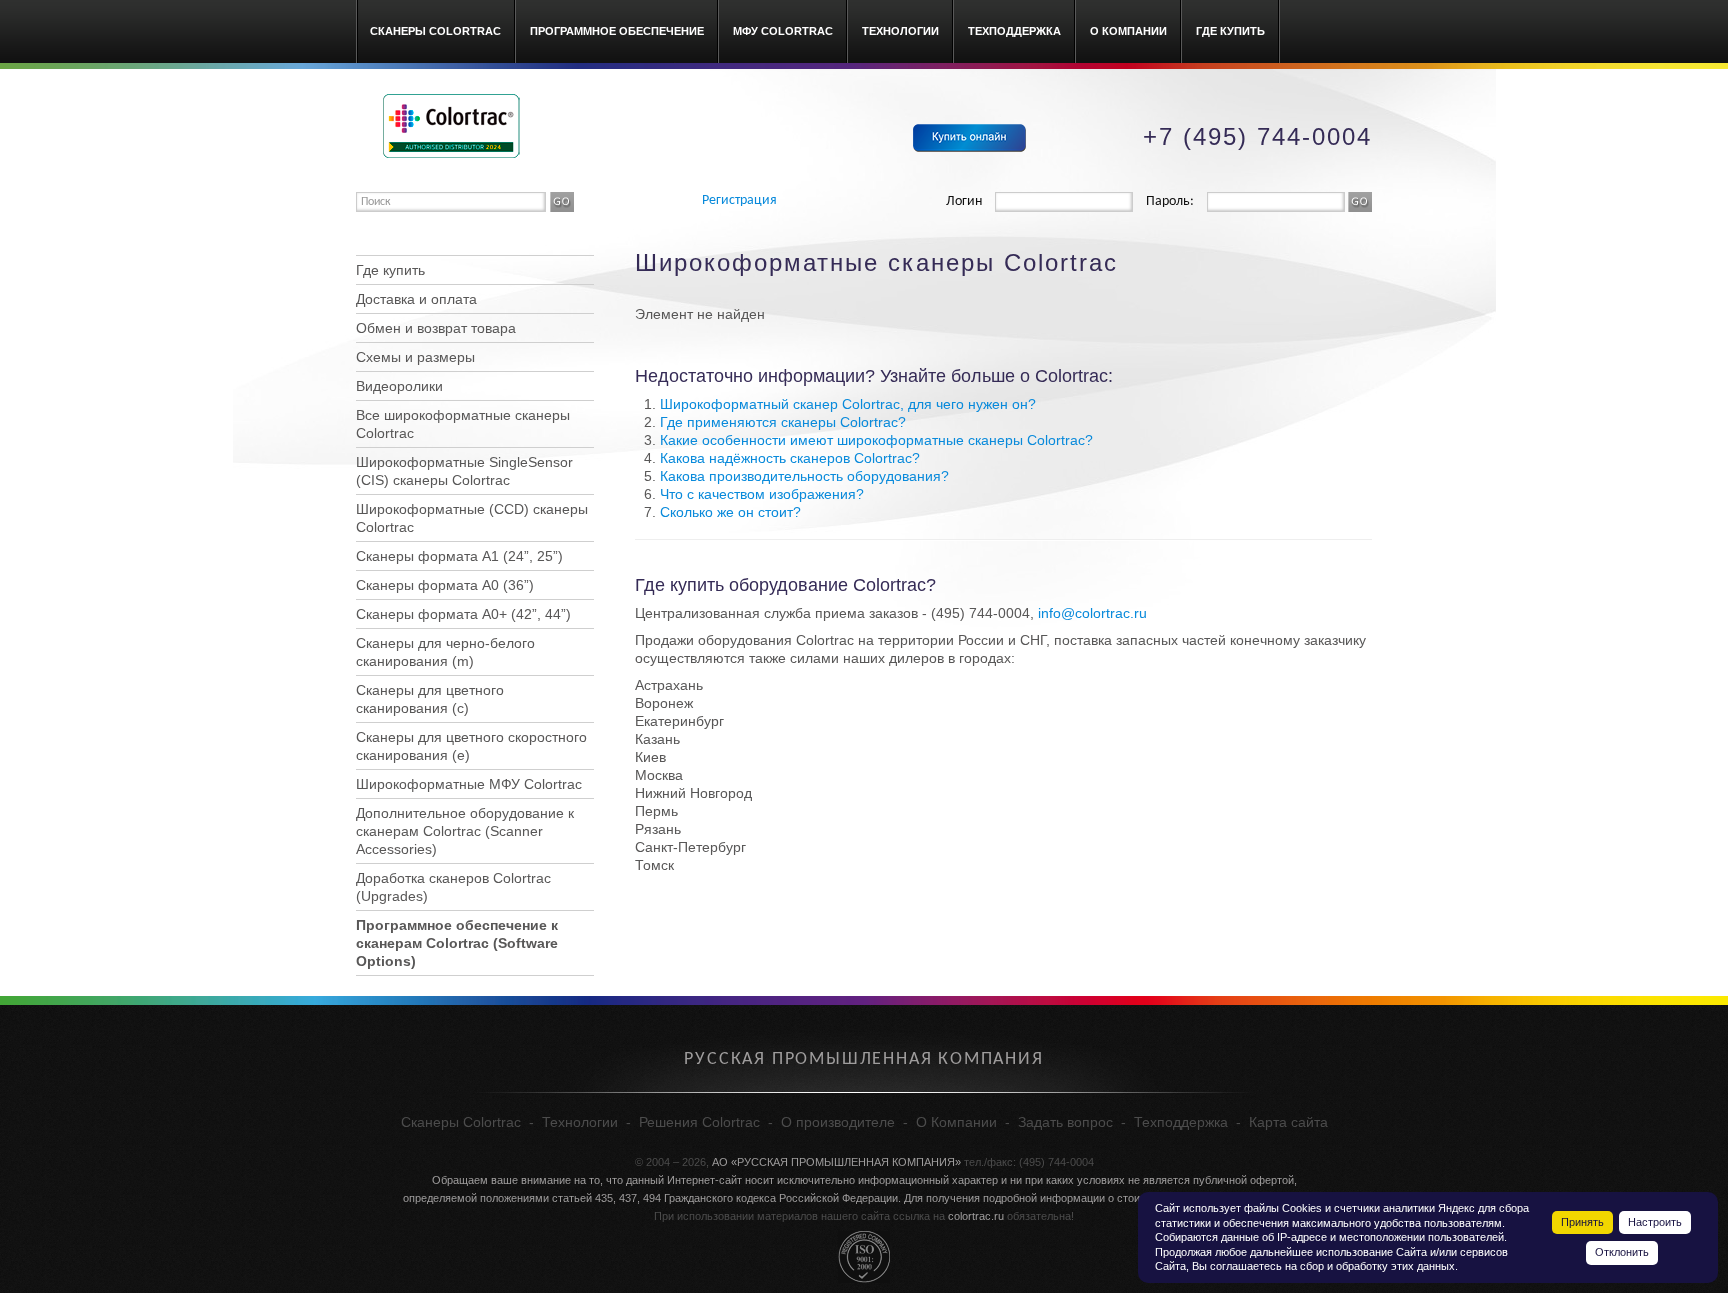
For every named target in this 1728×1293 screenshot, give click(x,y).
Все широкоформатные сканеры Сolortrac (463, 424)
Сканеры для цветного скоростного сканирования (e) (471, 746)
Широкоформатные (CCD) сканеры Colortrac (472, 518)
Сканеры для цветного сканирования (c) (430, 699)
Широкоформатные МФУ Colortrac (469, 784)
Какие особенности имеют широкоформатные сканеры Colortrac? (876, 440)
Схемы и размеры (415, 357)
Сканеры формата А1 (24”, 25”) (459, 556)
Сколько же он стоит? (730, 512)
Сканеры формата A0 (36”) (445, 585)
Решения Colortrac (699, 1122)
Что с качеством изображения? (762, 494)
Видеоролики (399, 386)
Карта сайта (1288, 1122)
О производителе (838, 1122)
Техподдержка (1014, 31)
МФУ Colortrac (783, 31)
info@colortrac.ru (1092, 613)
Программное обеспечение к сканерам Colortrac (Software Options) (457, 943)
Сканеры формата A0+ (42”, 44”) (463, 614)
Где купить (1230, 31)
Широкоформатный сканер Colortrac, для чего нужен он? (848, 404)
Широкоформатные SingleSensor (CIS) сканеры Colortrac (464, 471)
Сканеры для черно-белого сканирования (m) (445, 652)
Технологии (900, 31)
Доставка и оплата (416, 299)
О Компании (1128, 31)
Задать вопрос (1065, 1122)
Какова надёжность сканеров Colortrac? (790, 458)
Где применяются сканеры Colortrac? (783, 422)
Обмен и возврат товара (436, 328)
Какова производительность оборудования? (804, 476)
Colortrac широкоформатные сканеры (451, 126)
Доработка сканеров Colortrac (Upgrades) (453, 887)
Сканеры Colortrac (435, 31)
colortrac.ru (976, 1216)
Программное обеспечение (617, 31)
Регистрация (739, 200)
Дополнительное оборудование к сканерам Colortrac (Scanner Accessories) (465, 831)
